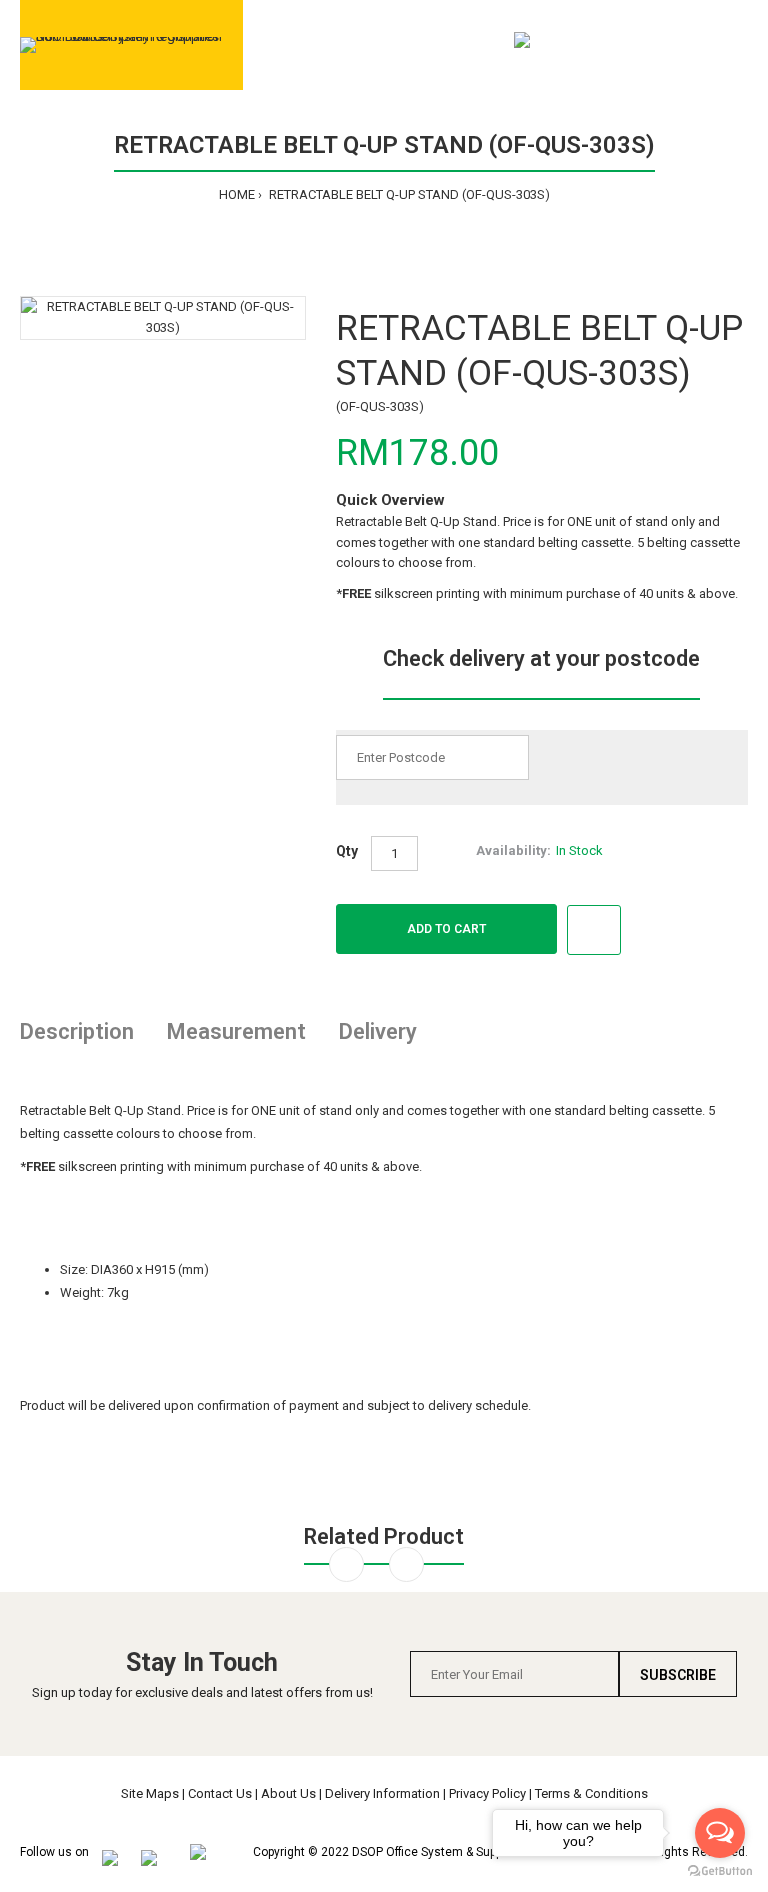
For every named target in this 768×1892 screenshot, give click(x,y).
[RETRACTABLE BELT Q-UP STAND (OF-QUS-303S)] (163, 318)
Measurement (236, 1031)
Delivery (378, 1031)
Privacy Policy (487, 1793)
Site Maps (150, 1793)
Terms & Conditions (591, 1793)
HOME (237, 194)
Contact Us (220, 1793)
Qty (347, 851)
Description (77, 1031)
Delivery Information (382, 1793)
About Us (288, 1793)
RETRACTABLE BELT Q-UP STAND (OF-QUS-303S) (408, 194)
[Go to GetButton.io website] (720, 1871)
